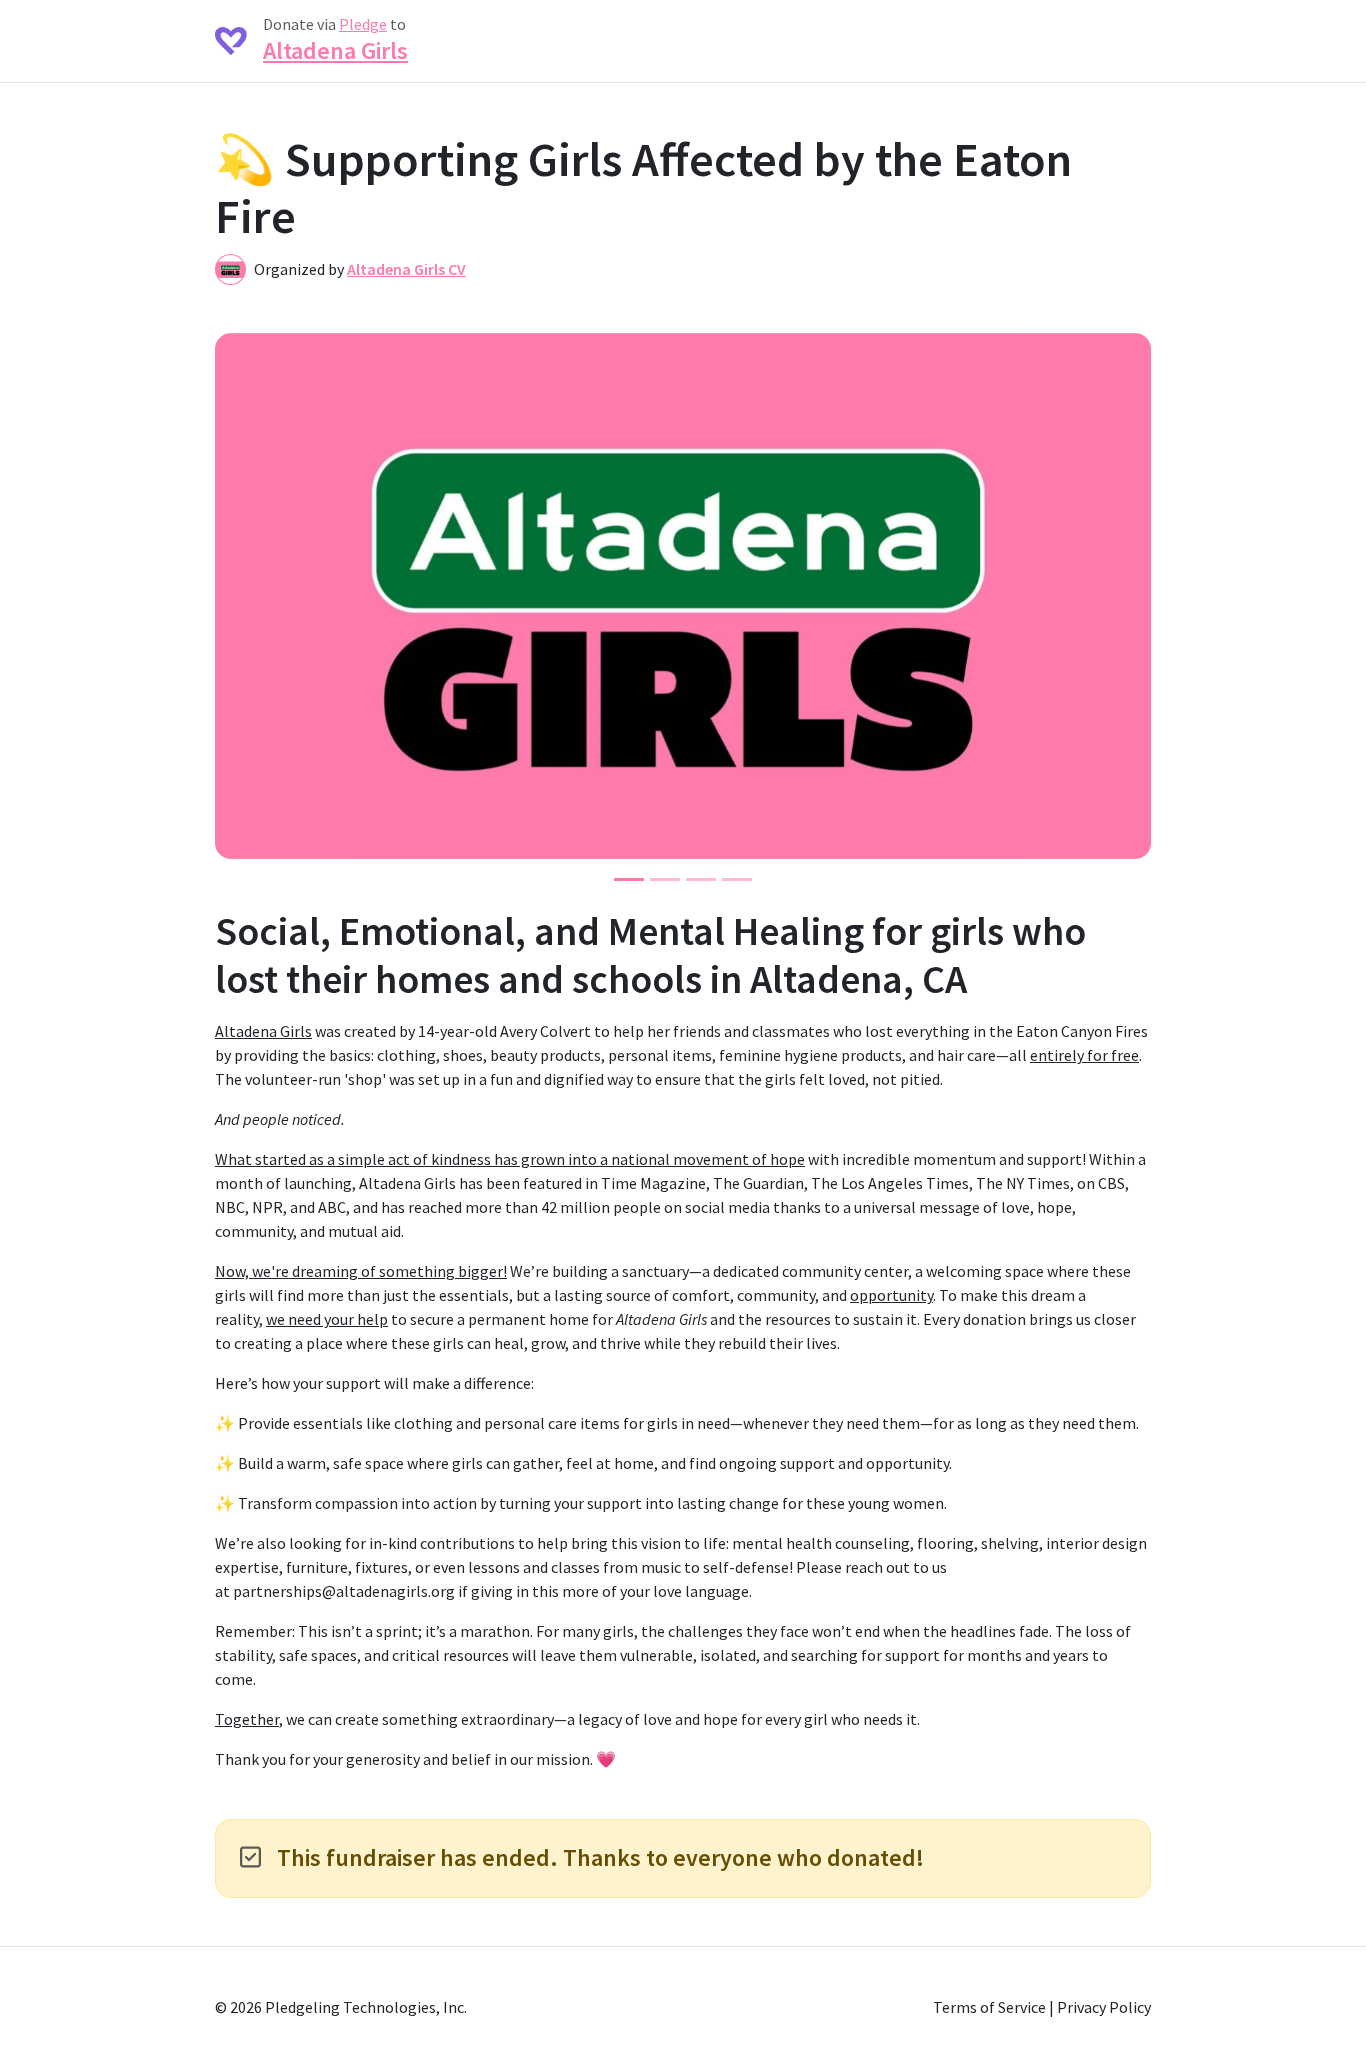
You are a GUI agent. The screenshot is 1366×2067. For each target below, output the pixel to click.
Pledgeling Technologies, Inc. (366, 2007)
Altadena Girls (335, 50)
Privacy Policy (1104, 2007)
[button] (247, 596)
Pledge (363, 24)
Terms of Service (989, 2007)
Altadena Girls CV (406, 269)
